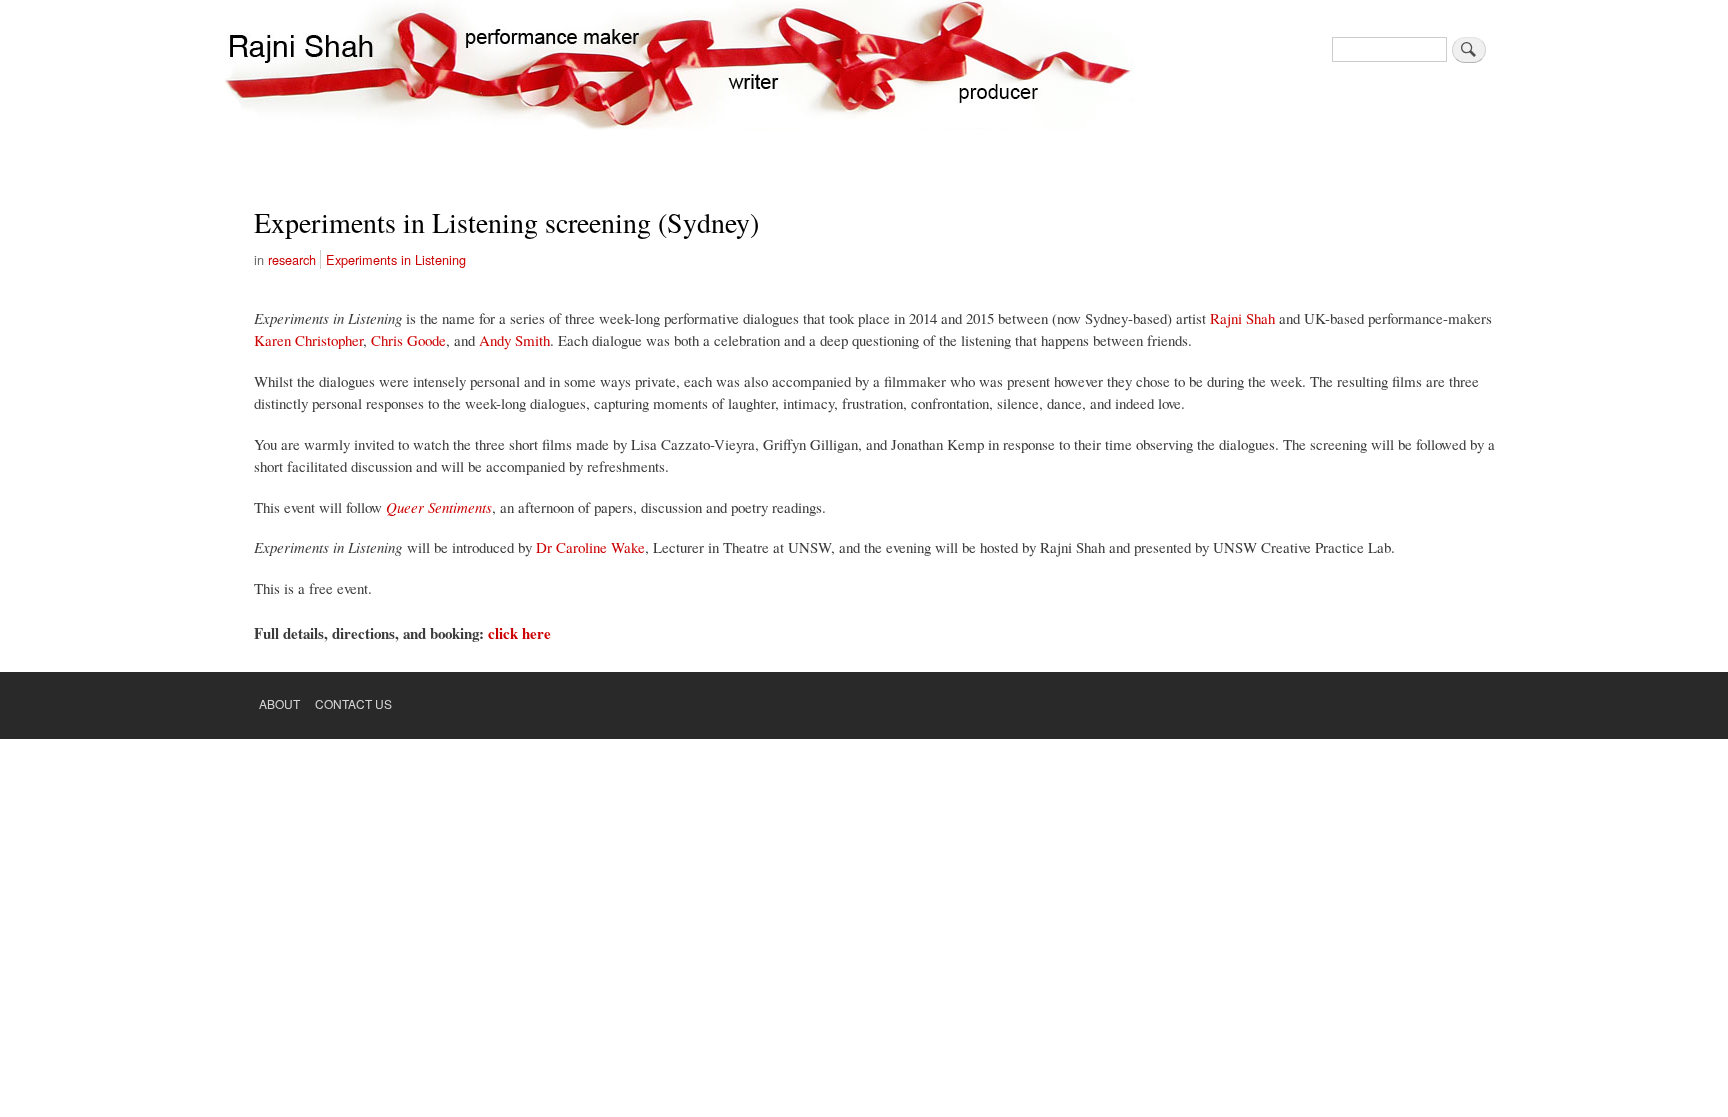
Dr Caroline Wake (590, 547)
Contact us (353, 703)
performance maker (552, 65)
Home (298, 65)
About (279, 703)
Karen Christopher (308, 340)
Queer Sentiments (439, 507)
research (292, 259)
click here (519, 633)
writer (757, 65)
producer (996, 65)
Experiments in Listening (396, 259)
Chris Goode (408, 340)
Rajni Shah (1242, 318)
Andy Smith (514, 340)
